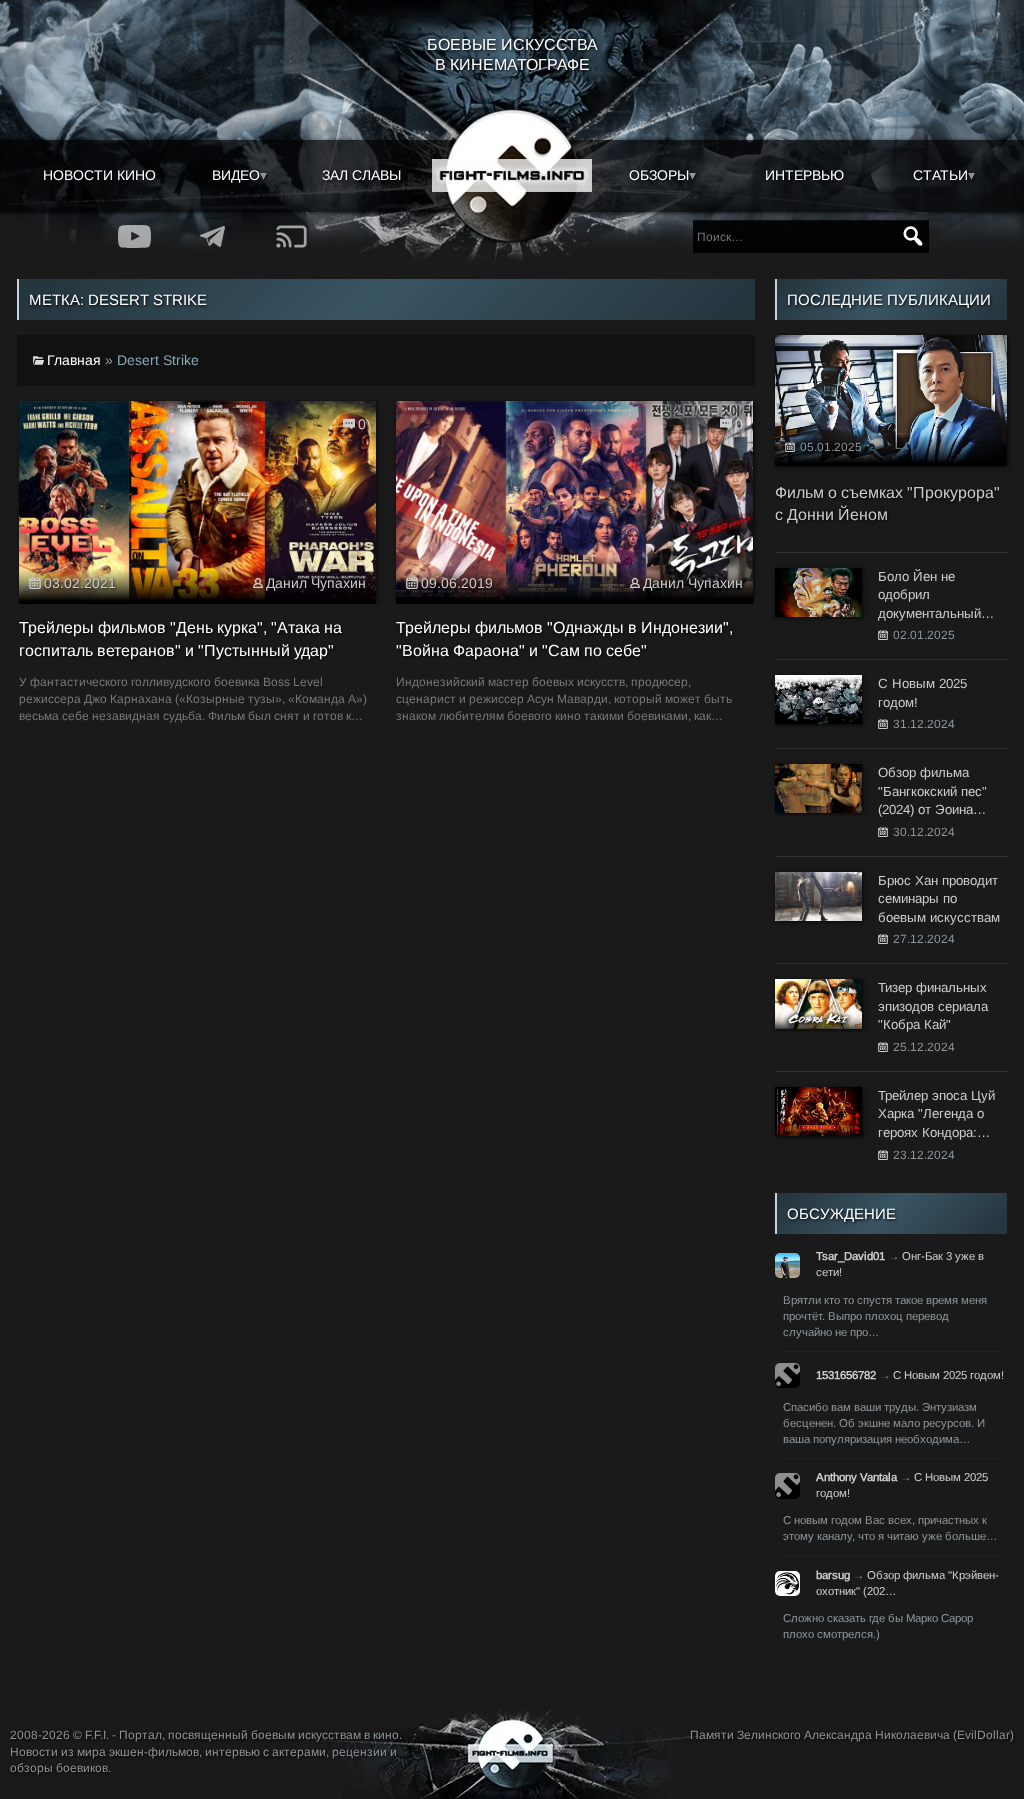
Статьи (940, 175)
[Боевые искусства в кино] (512, 176)
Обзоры (659, 175)
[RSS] (292, 236)
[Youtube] (134, 236)
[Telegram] (213, 236)
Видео (236, 175)
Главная (74, 360)
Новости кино (99, 175)
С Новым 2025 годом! (948, 1375)
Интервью (804, 175)
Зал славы (361, 175)
